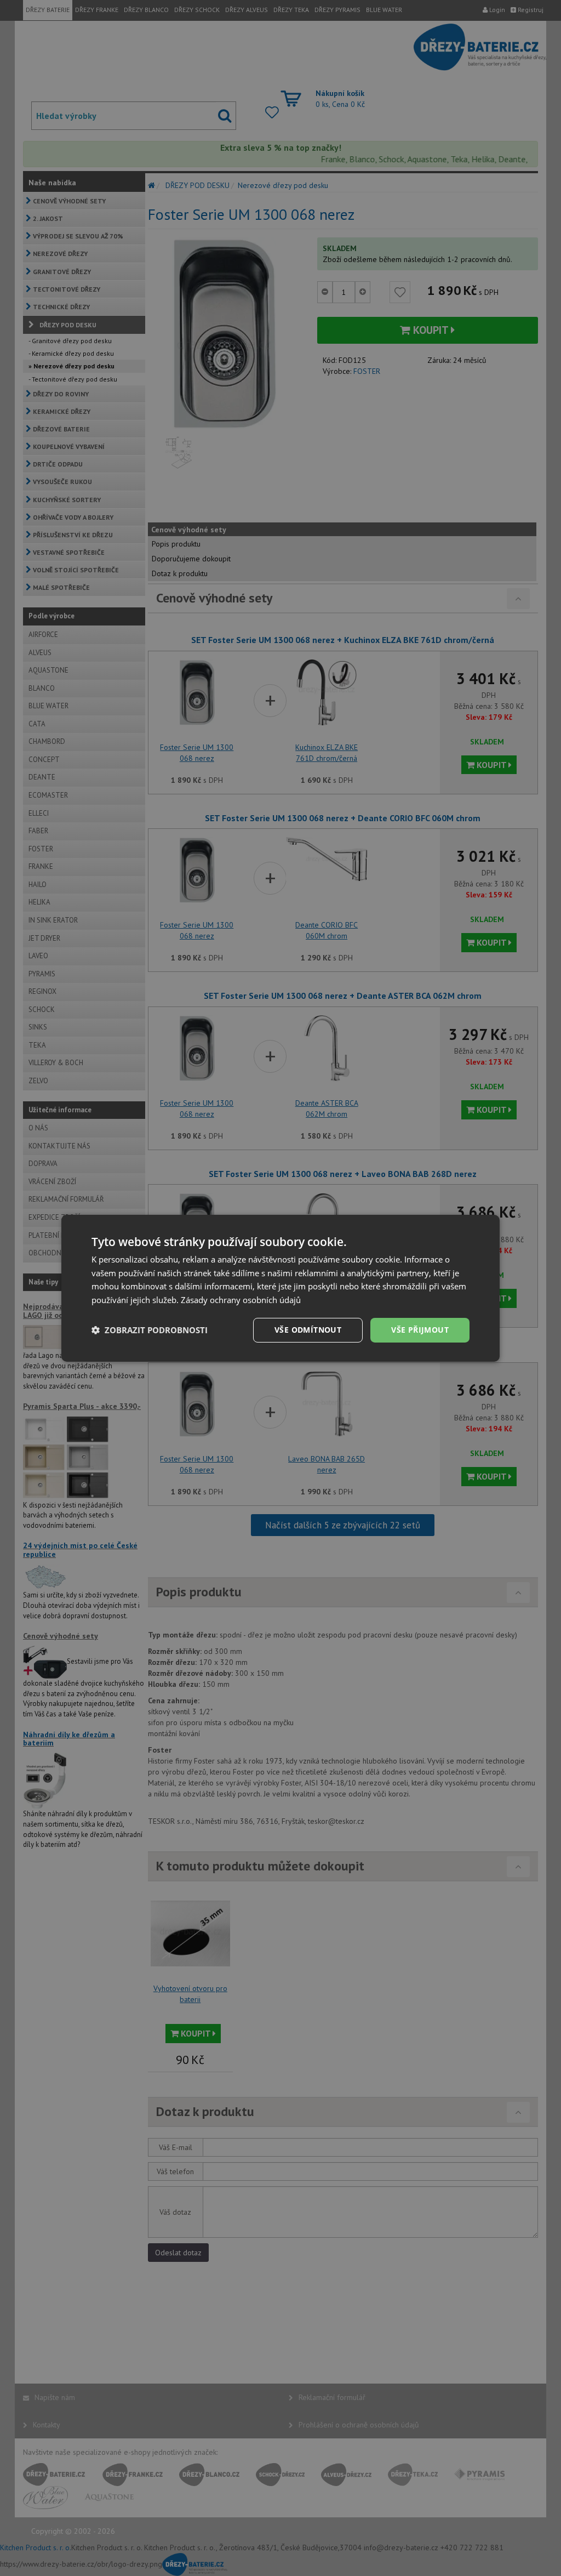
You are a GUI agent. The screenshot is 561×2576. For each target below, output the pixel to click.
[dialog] (280, 1288)
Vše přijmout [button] (420, 1330)
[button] (150, 1330)
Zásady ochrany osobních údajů (241, 1300)
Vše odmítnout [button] (308, 1330)
